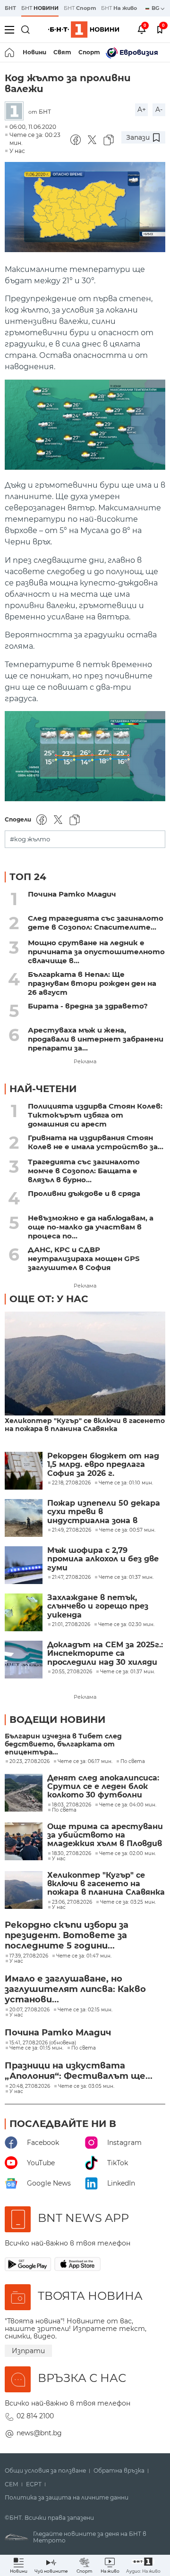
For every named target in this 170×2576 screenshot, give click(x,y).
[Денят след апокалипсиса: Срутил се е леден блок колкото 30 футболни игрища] (24, 1793)
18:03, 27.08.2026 (72, 1805)
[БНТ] (17, 112)
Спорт (89, 52)
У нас (17, 151)
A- (159, 110)
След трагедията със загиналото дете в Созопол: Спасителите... (96, 923)
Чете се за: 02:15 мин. (85, 2010)
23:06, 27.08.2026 (72, 1902)
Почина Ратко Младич (72, 894)
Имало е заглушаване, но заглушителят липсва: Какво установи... (75, 1989)
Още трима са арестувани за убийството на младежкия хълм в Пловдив (105, 1835)
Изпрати (28, 2351)
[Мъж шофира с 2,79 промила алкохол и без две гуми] (24, 1565)
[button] (143, 2565)
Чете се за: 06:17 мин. (85, 1762)
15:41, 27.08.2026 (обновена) (43, 2043)
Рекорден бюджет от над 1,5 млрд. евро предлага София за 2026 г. (103, 1465)
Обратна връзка (119, 2471)
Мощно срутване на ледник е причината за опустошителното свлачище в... (96, 952)
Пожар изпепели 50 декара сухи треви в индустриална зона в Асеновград (104, 1512)
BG (156, 8)
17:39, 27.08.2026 (29, 1956)
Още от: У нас (49, 1299)
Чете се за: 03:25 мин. (128, 1902)
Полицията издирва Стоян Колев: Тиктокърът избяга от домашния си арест (95, 1115)
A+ (142, 110)
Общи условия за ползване (45, 2471)
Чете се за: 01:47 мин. (84, 1956)
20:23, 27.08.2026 (30, 1762)
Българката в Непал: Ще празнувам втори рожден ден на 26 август (92, 983)
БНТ (10, 8)
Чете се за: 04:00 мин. (128, 1805)
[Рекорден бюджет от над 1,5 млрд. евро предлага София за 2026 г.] (24, 1471)
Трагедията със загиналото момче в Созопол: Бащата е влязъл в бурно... (84, 1171)
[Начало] (10, 52)
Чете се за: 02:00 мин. (127, 1854)
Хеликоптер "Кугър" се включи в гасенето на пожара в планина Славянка (85, 1425)
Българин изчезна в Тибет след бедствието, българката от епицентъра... (63, 1744)
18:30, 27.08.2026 (72, 1854)
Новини (34, 52)
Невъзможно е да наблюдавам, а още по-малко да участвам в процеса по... (91, 1227)
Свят (62, 52)
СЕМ (12, 2484)
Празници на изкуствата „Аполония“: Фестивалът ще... (79, 2071)
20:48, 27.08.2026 (30, 2086)
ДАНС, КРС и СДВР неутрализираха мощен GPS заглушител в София (84, 1258)
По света (133, 1762)
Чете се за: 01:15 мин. (36, 2048)
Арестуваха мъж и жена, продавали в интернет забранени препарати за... (96, 1039)
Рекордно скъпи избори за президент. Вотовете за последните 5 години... (67, 1935)
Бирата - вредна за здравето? (88, 1006)
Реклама (85, 1061)
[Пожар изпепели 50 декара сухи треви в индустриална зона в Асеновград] (24, 1518)
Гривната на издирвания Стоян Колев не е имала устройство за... (96, 1142)
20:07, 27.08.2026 (30, 2010)
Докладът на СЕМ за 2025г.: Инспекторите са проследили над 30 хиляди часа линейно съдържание (105, 1654)
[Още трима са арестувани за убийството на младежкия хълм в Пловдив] (24, 1841)
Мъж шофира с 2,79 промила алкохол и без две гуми (103, 1559)
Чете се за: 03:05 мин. (86, 2086)
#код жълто (30, 839)
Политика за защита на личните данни (67, 2498)
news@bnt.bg (39, 2433)
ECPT (34, 2484)
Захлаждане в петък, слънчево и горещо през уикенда (98, 1606)
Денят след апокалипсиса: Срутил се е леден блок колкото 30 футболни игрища (103, 1787)
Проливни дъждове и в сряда (84, 1193)
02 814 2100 (35, 2416)
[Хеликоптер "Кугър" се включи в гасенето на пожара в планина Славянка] (85, 1364)
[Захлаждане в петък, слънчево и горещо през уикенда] (24, 1612)
